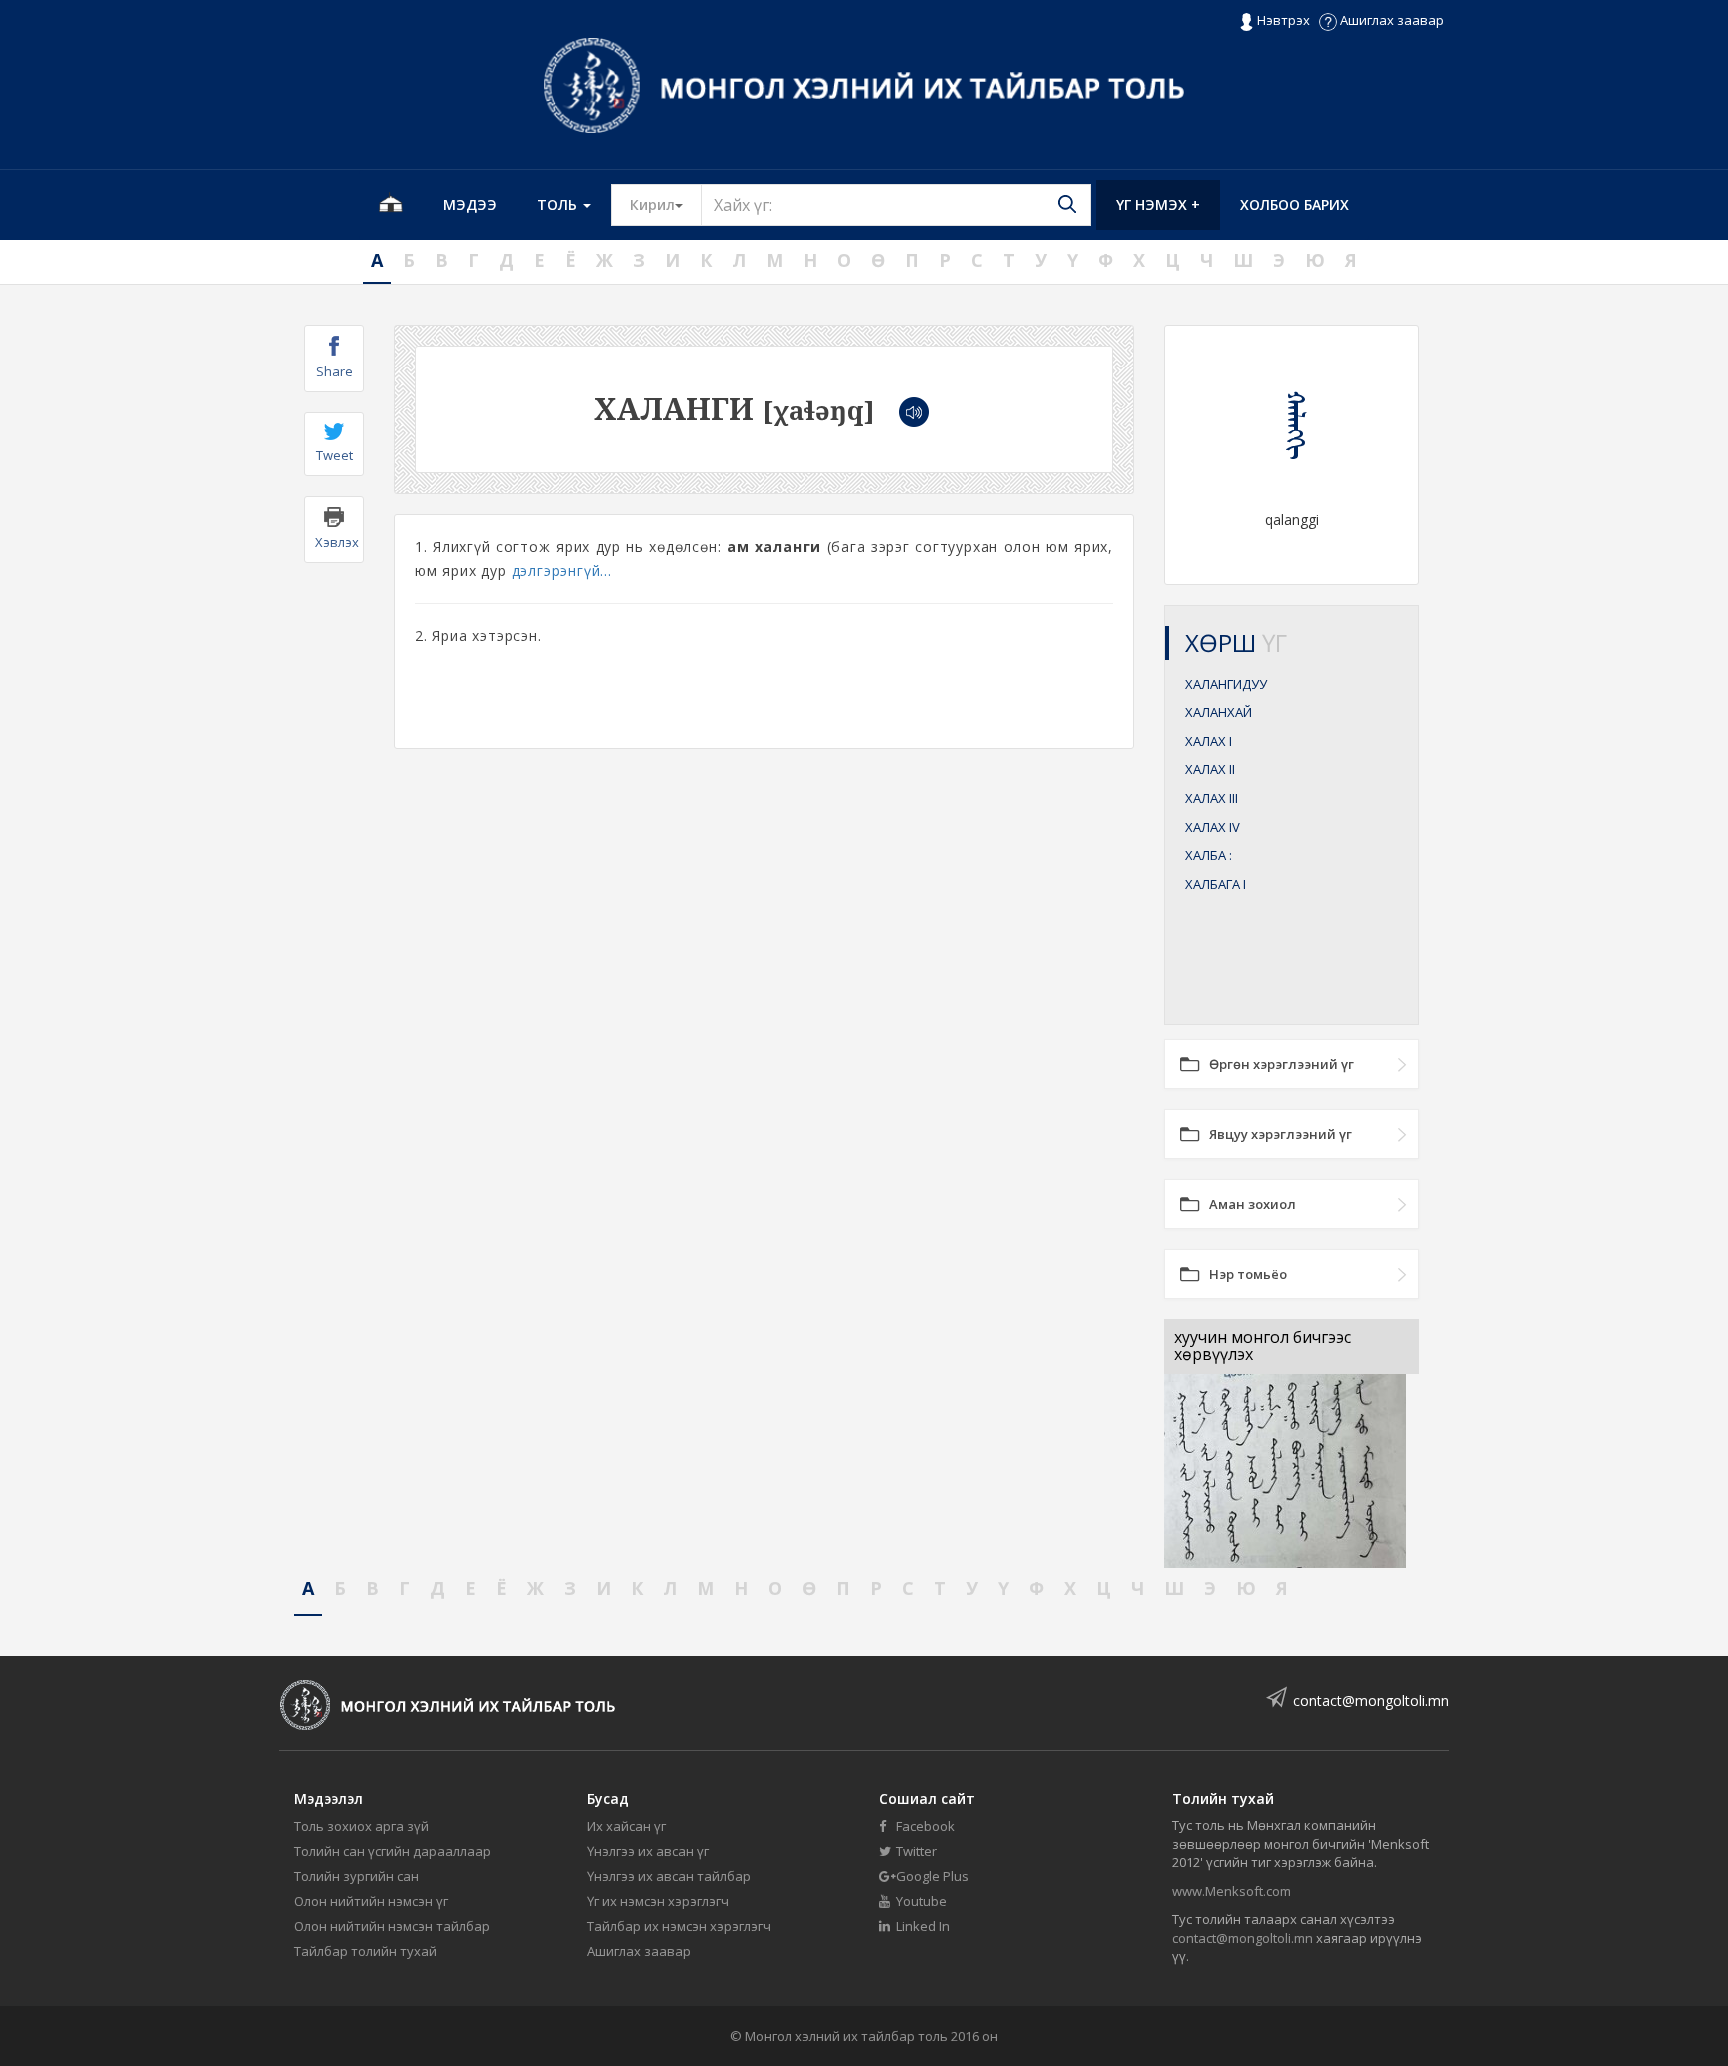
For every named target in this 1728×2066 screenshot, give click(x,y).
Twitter (915, 1851)
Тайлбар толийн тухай (365, 1951)
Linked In (921, 1926)
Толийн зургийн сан (356, 1876)
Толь (559, 204)
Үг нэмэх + (1158, 204)
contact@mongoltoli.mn (1371, 1700)
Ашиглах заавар (1390, 20)
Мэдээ (470, 204)
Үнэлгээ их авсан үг (648, 1851)
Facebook (924, 1826)
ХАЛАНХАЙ (1218, 712)
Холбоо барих (1294, 204)
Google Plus (931, 1876)
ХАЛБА (1208, 855)
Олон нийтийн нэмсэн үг (371, 1901)
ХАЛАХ (1208, 741)
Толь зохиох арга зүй (361, 1826)
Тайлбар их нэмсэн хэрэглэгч (679, 1926)
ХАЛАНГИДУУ (1226, 684)
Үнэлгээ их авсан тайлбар (669, 1876)
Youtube (920, 1901)
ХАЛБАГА (1215, 884)
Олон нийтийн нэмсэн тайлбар (392, 1926)
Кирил (666, 204)
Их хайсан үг (626, 1826)
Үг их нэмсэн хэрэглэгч (658, 1901)
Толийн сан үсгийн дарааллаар (392, 1851)
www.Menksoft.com (1231, 1891)
